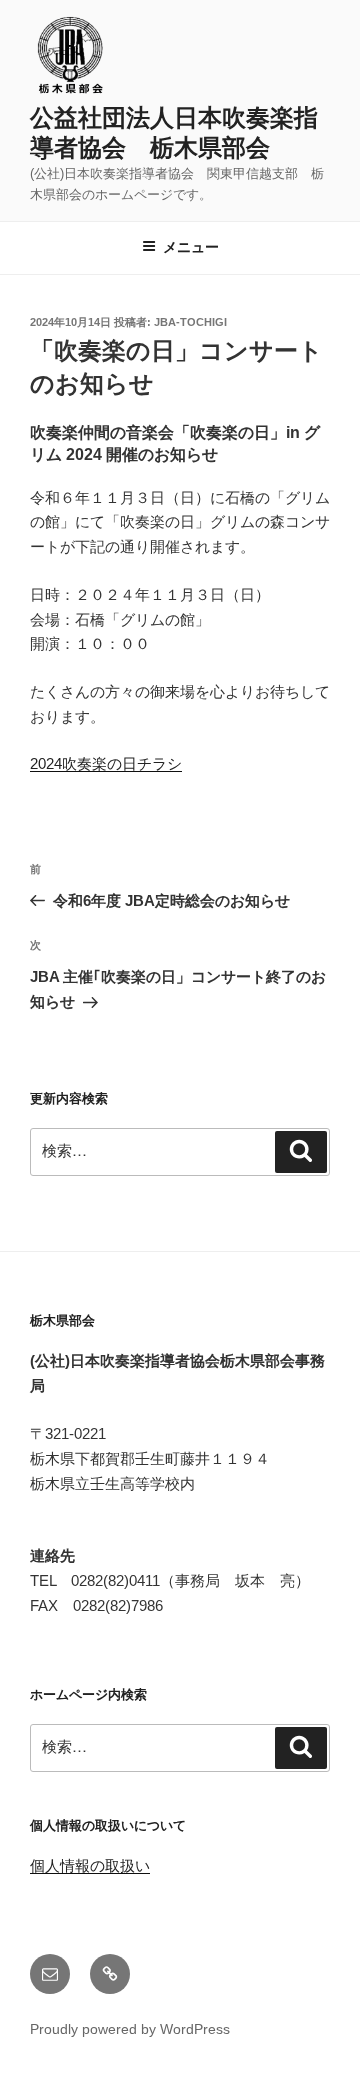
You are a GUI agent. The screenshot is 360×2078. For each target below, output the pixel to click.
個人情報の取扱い (90, 1865)
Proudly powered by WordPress (130, 2029)
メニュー (191, 247)
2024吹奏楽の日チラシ (106, 763)
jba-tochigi (190, 322)
